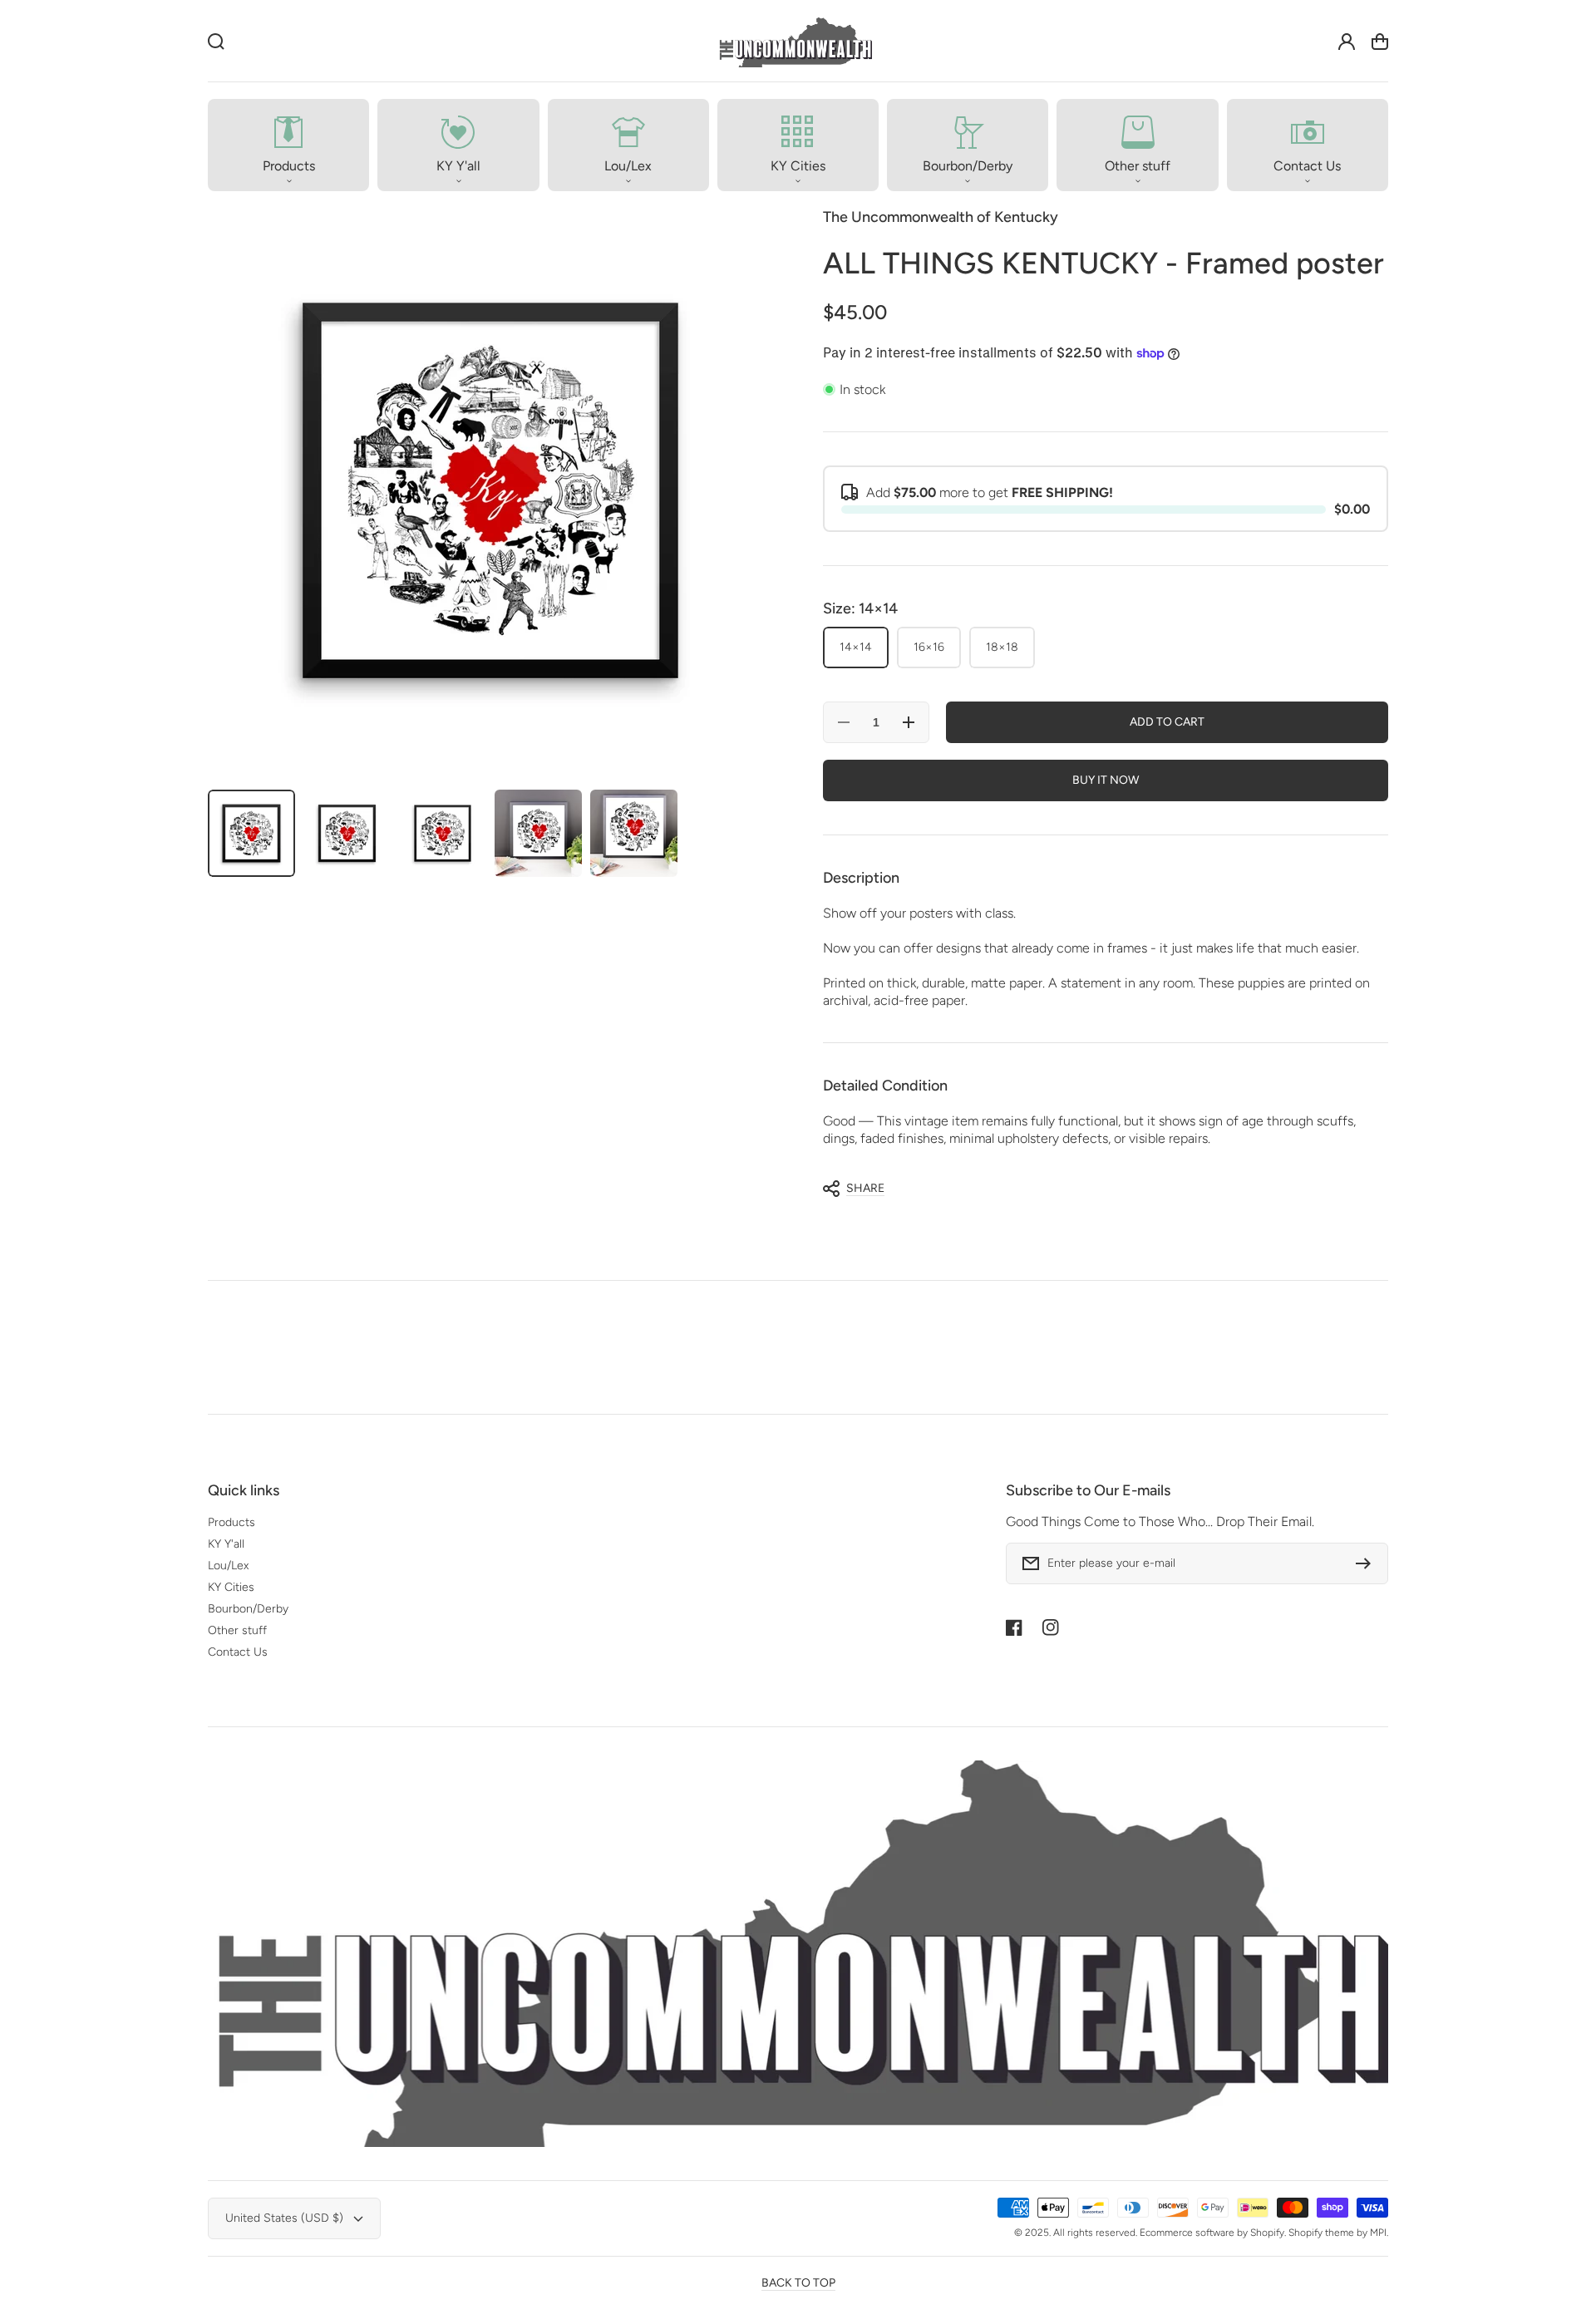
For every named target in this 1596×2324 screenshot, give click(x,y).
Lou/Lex (228, 1566)
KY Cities (231, 1587)
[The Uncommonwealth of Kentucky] (795, 41)
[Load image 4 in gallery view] (538, 833)
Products (232, 1522)
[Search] (216, 42)
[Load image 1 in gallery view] (251, 833)
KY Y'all (226, 1544)
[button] (288, 145)
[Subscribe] (1367, 1563)
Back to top (798, 2283)
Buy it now (1106, 780)
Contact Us (238, 1652)
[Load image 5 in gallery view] (634, 833)
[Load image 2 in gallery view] (347, 833)
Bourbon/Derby (248, 1609)
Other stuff (237, 1630)
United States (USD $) (284, 2218)
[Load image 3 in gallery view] (443, 833)
